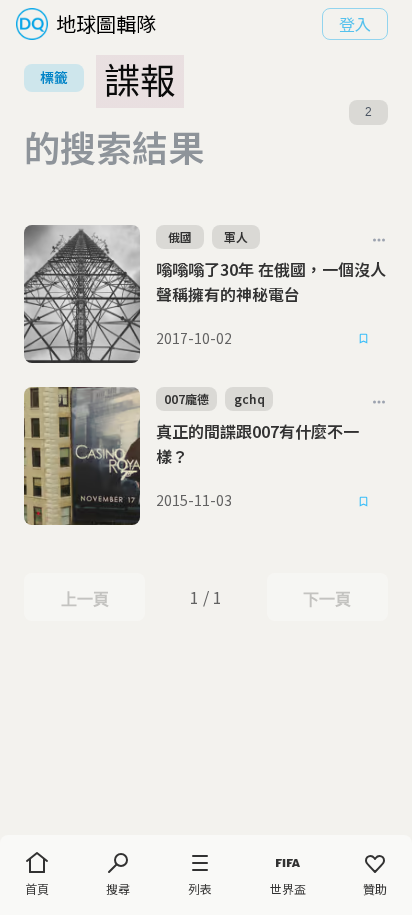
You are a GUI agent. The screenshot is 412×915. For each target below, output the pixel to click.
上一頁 (84, 599)
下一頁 (326, 599)
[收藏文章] (364, 339)
